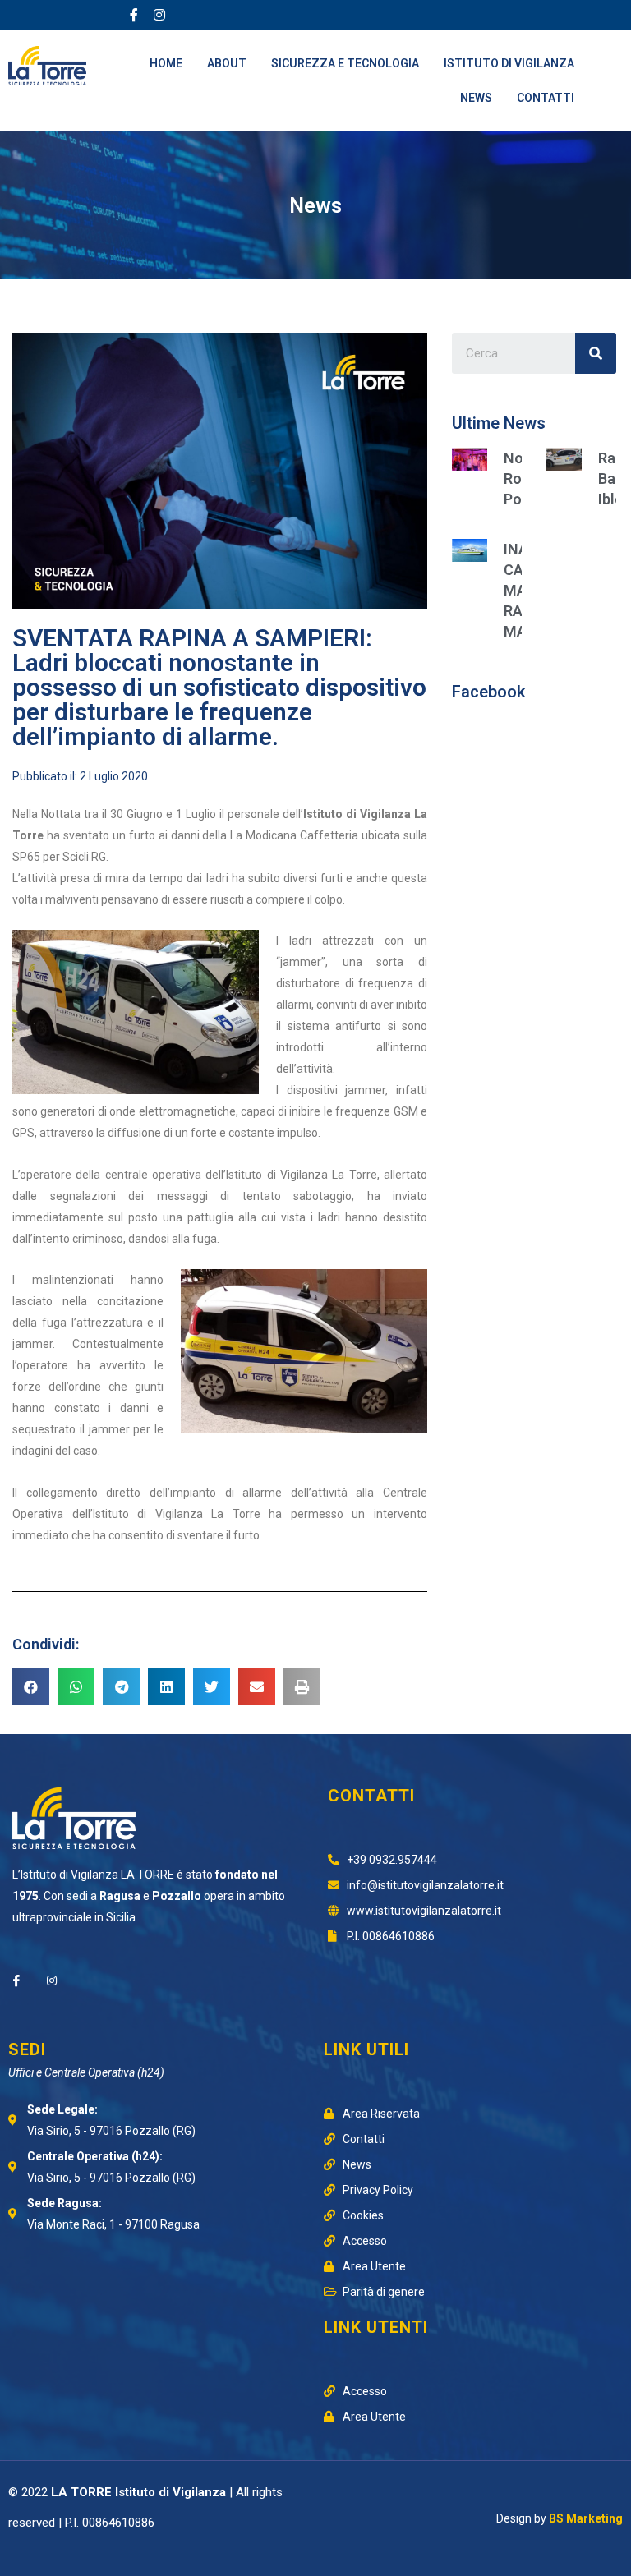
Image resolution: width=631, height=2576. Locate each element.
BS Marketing (586, 2518)
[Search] (596, 353)
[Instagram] (159, 15)
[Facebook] (16, 1980)
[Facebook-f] (134, 15)
